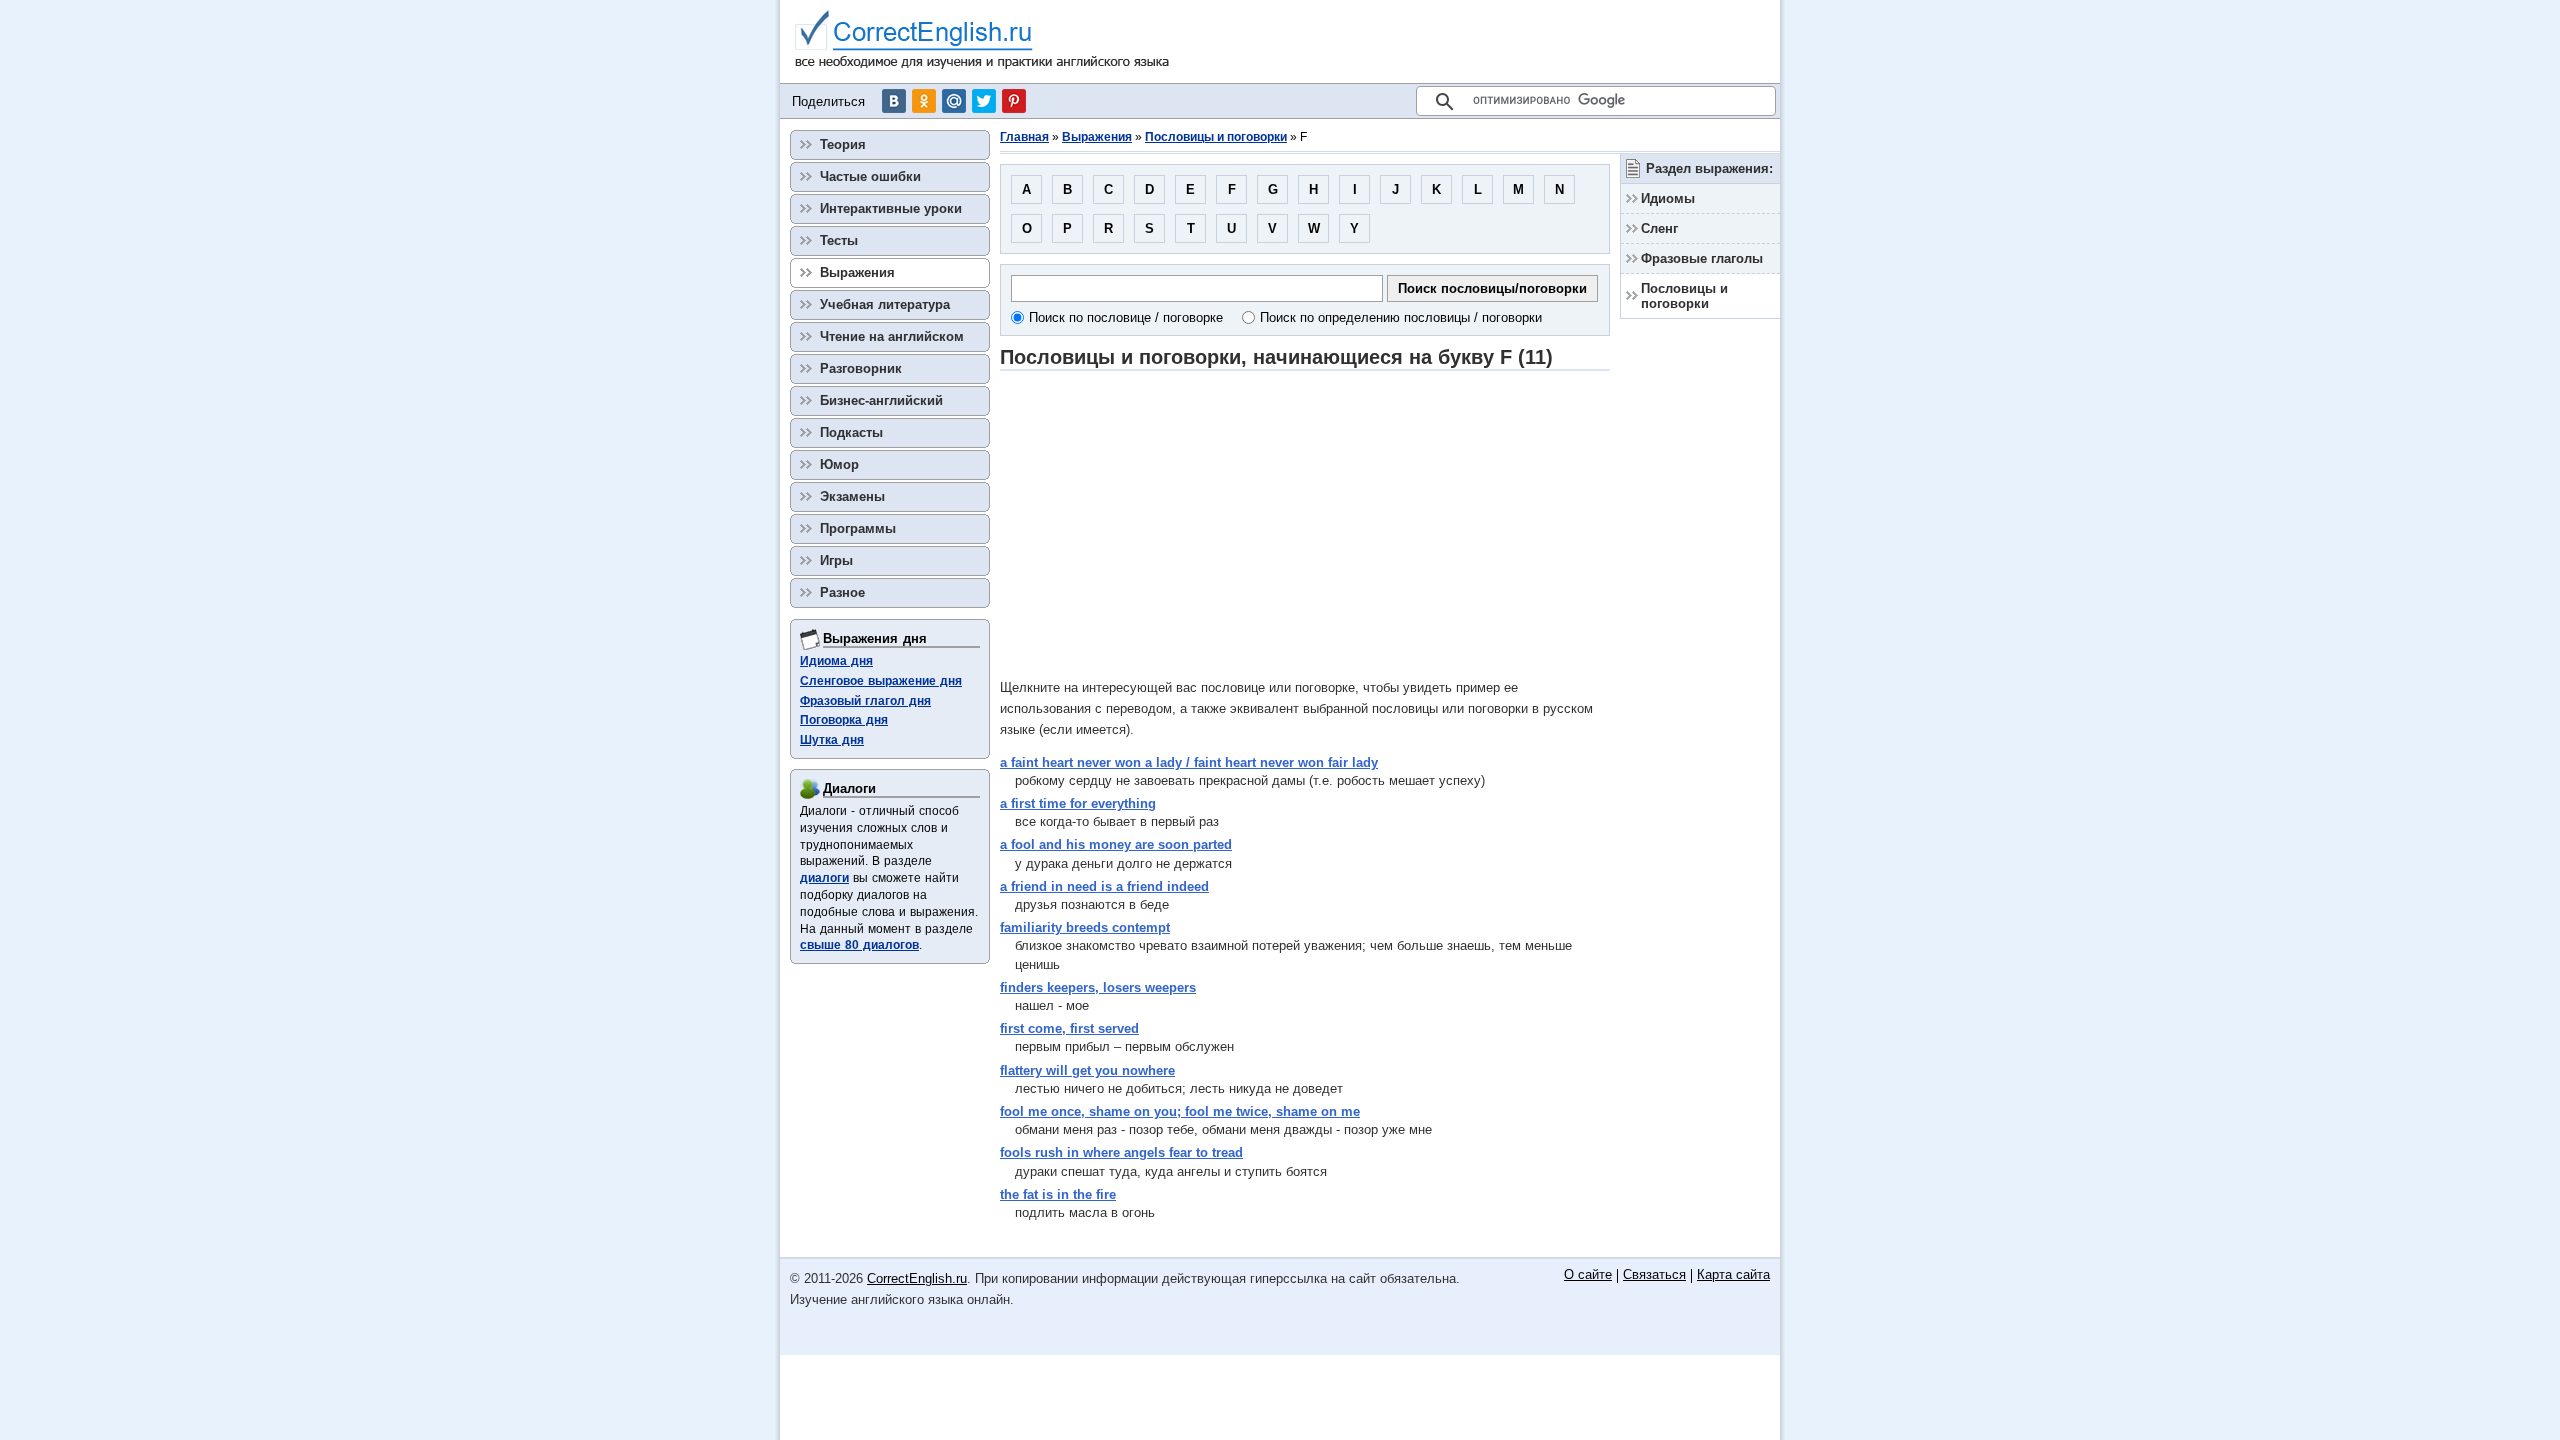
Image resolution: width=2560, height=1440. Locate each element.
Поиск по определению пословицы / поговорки (1401, 317)
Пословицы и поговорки (1216, 137)
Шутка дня (832, 740)
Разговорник (861, 368)
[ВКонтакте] (894, 101)
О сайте (1588, 1275)
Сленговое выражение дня (881, 681)
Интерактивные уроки (891, 208)
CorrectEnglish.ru (917, 1278)
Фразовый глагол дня (865, 701)
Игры (836, 560)
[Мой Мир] (954, 101)
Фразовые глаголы (1702, 258)
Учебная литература (885, 304)
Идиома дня (836, 661)
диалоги (824, 878)
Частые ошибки (870, 176)
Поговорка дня (844, 720)
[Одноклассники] (924, 101)
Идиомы (1668, 198)
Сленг (1659, 228)
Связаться (1654, 1275)
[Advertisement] (1305, 524)
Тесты (839, 240)
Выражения (1097, 137)
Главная (1024, 137)
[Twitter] (984, 101)
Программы (858, 528)
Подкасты (851, 432)
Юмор (839, 464)
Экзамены (852, 496)
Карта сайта (1733, 1275)
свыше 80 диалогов (859, 945)
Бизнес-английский (881, 400)
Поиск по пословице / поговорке (1126, 317)
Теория (843, 144)
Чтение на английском (892, 336)
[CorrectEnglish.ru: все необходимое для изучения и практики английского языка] (982, 41)
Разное (842, 592)
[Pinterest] (1014, 101)
